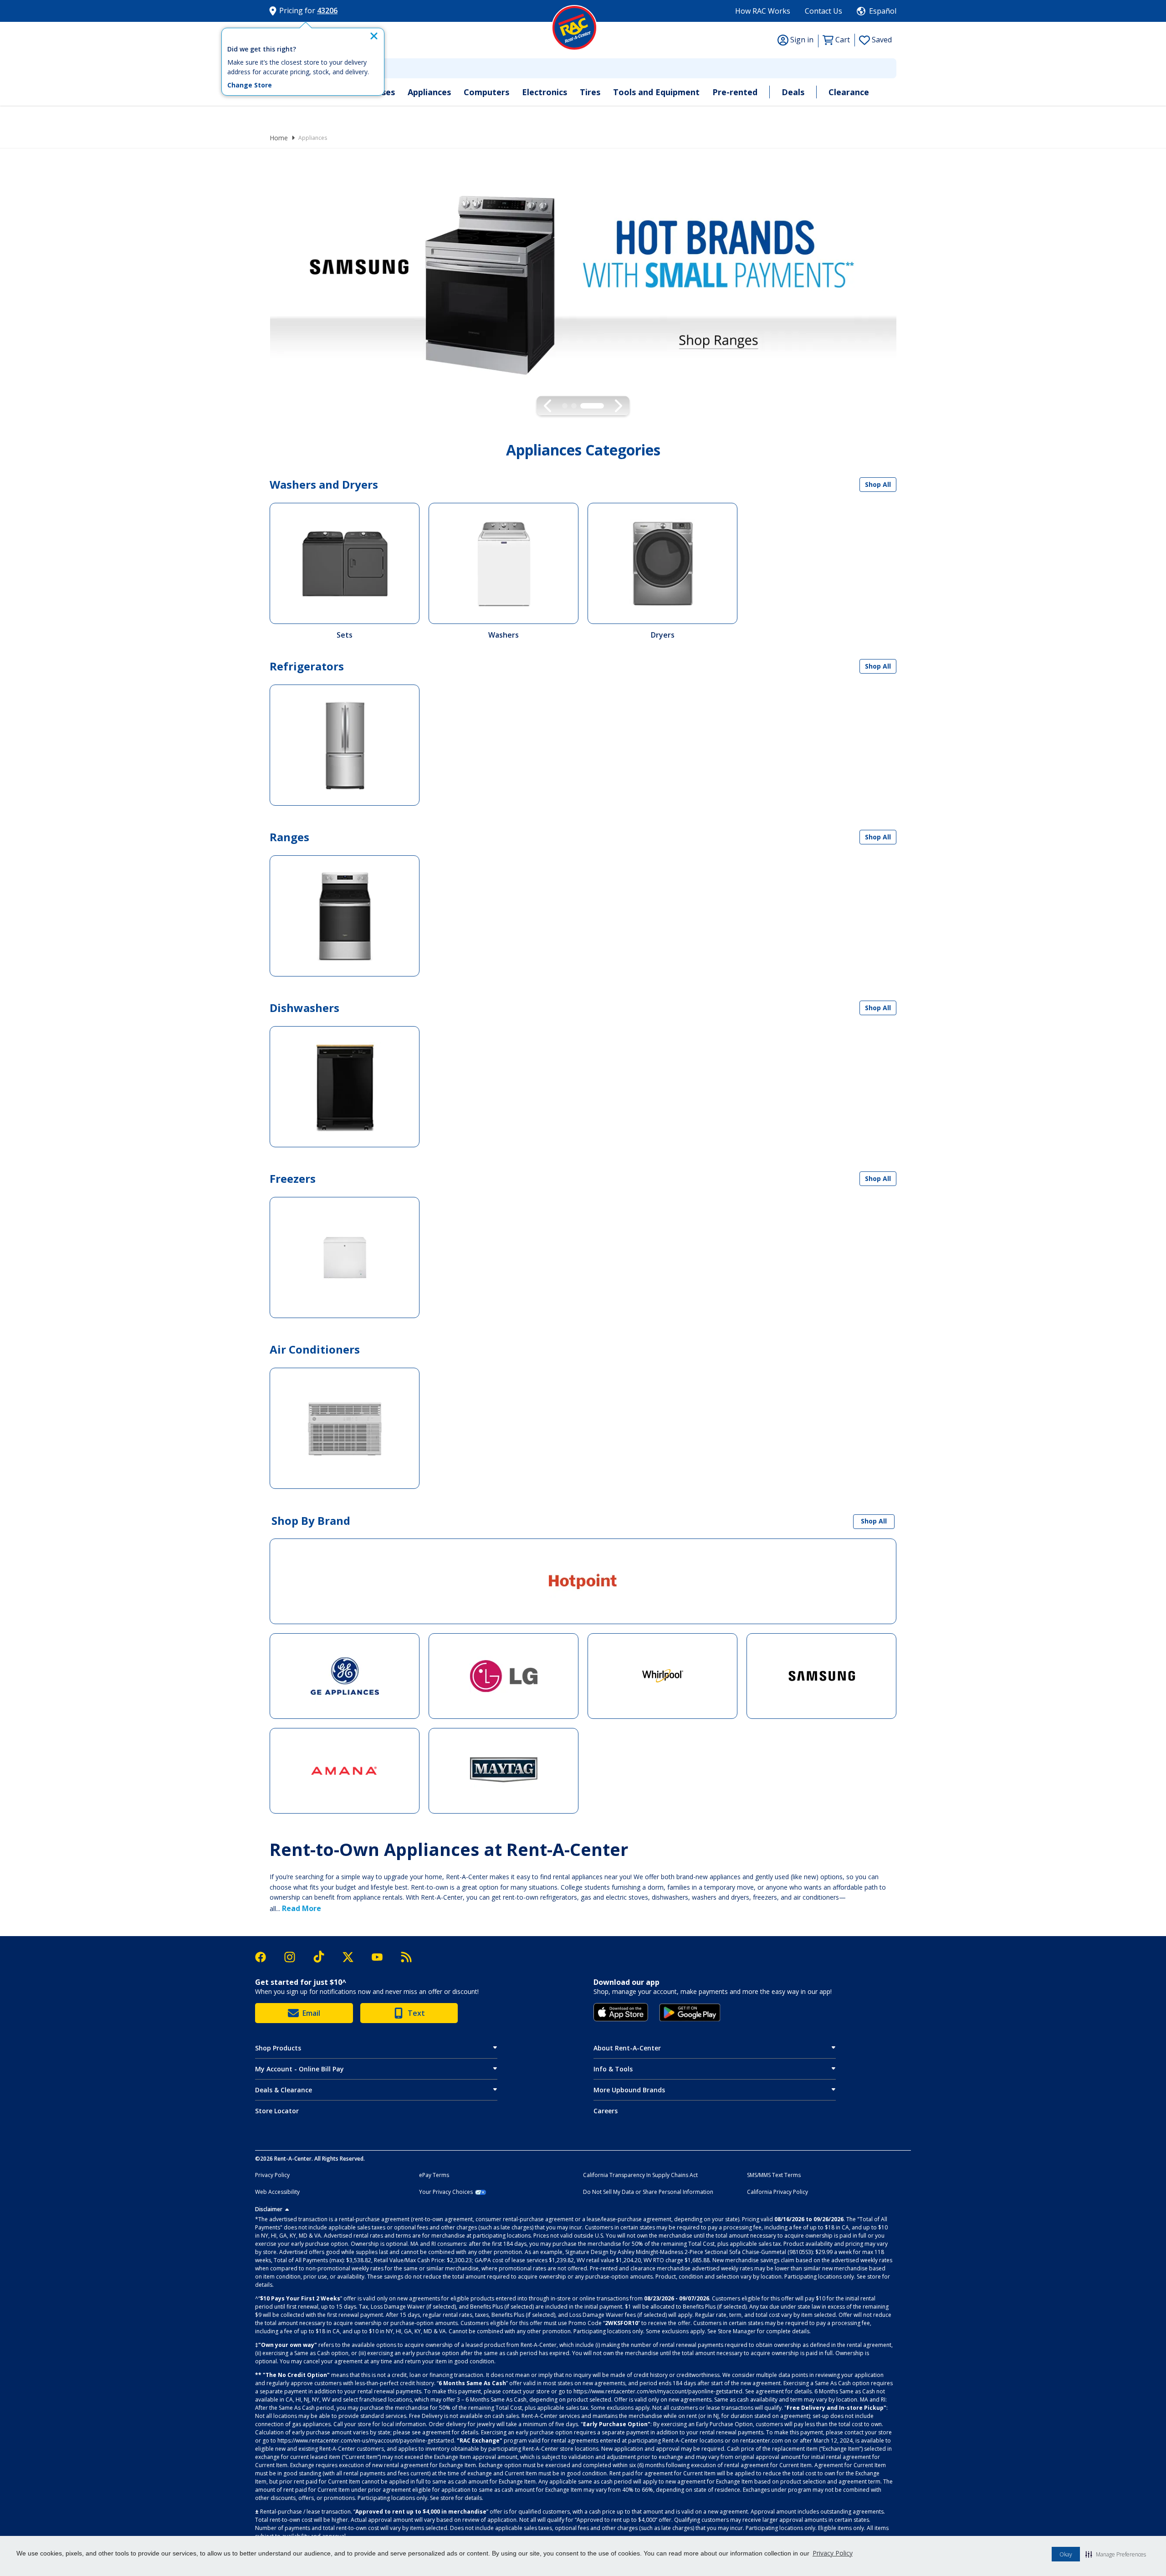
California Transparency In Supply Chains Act (640, 2175)
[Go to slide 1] (574, 406)
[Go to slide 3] (601, 406)
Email (311, 2013)
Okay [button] (1066, 2554)
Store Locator (277, 2111)
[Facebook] (265, 1957)
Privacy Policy (833, 2553)
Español (883, 11)
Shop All (878, 484)
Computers (486, 92)
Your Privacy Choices (446, 2192)
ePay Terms (434, 2175)
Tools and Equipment (656, 92)
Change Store (250, 85)
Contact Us (823, 11)
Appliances (429, 92)
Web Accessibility (277, 2192)
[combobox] (583, 68)
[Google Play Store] (690, 2013)
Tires (590, 92)
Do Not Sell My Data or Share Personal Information (648, 2192)
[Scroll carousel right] (618, 406)
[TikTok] (323, 1957)
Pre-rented (735, 92)
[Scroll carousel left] (548, 406)
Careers (606, 2111)
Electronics (545, 92)
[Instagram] (294, 1957)
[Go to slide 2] (592, 406)
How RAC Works (763, 11)
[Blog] (406, 1957)
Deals (793, 92)
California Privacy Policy (777, 2192)
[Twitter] (353, 1957)
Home (279, 138)
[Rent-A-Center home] (574, 28)
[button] (1116, 2554)
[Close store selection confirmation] (374, 36)
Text (416, 2013)
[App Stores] (621, 2012)
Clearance (849, 92)
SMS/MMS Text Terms (774, 2175)
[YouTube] (382, 1957)
